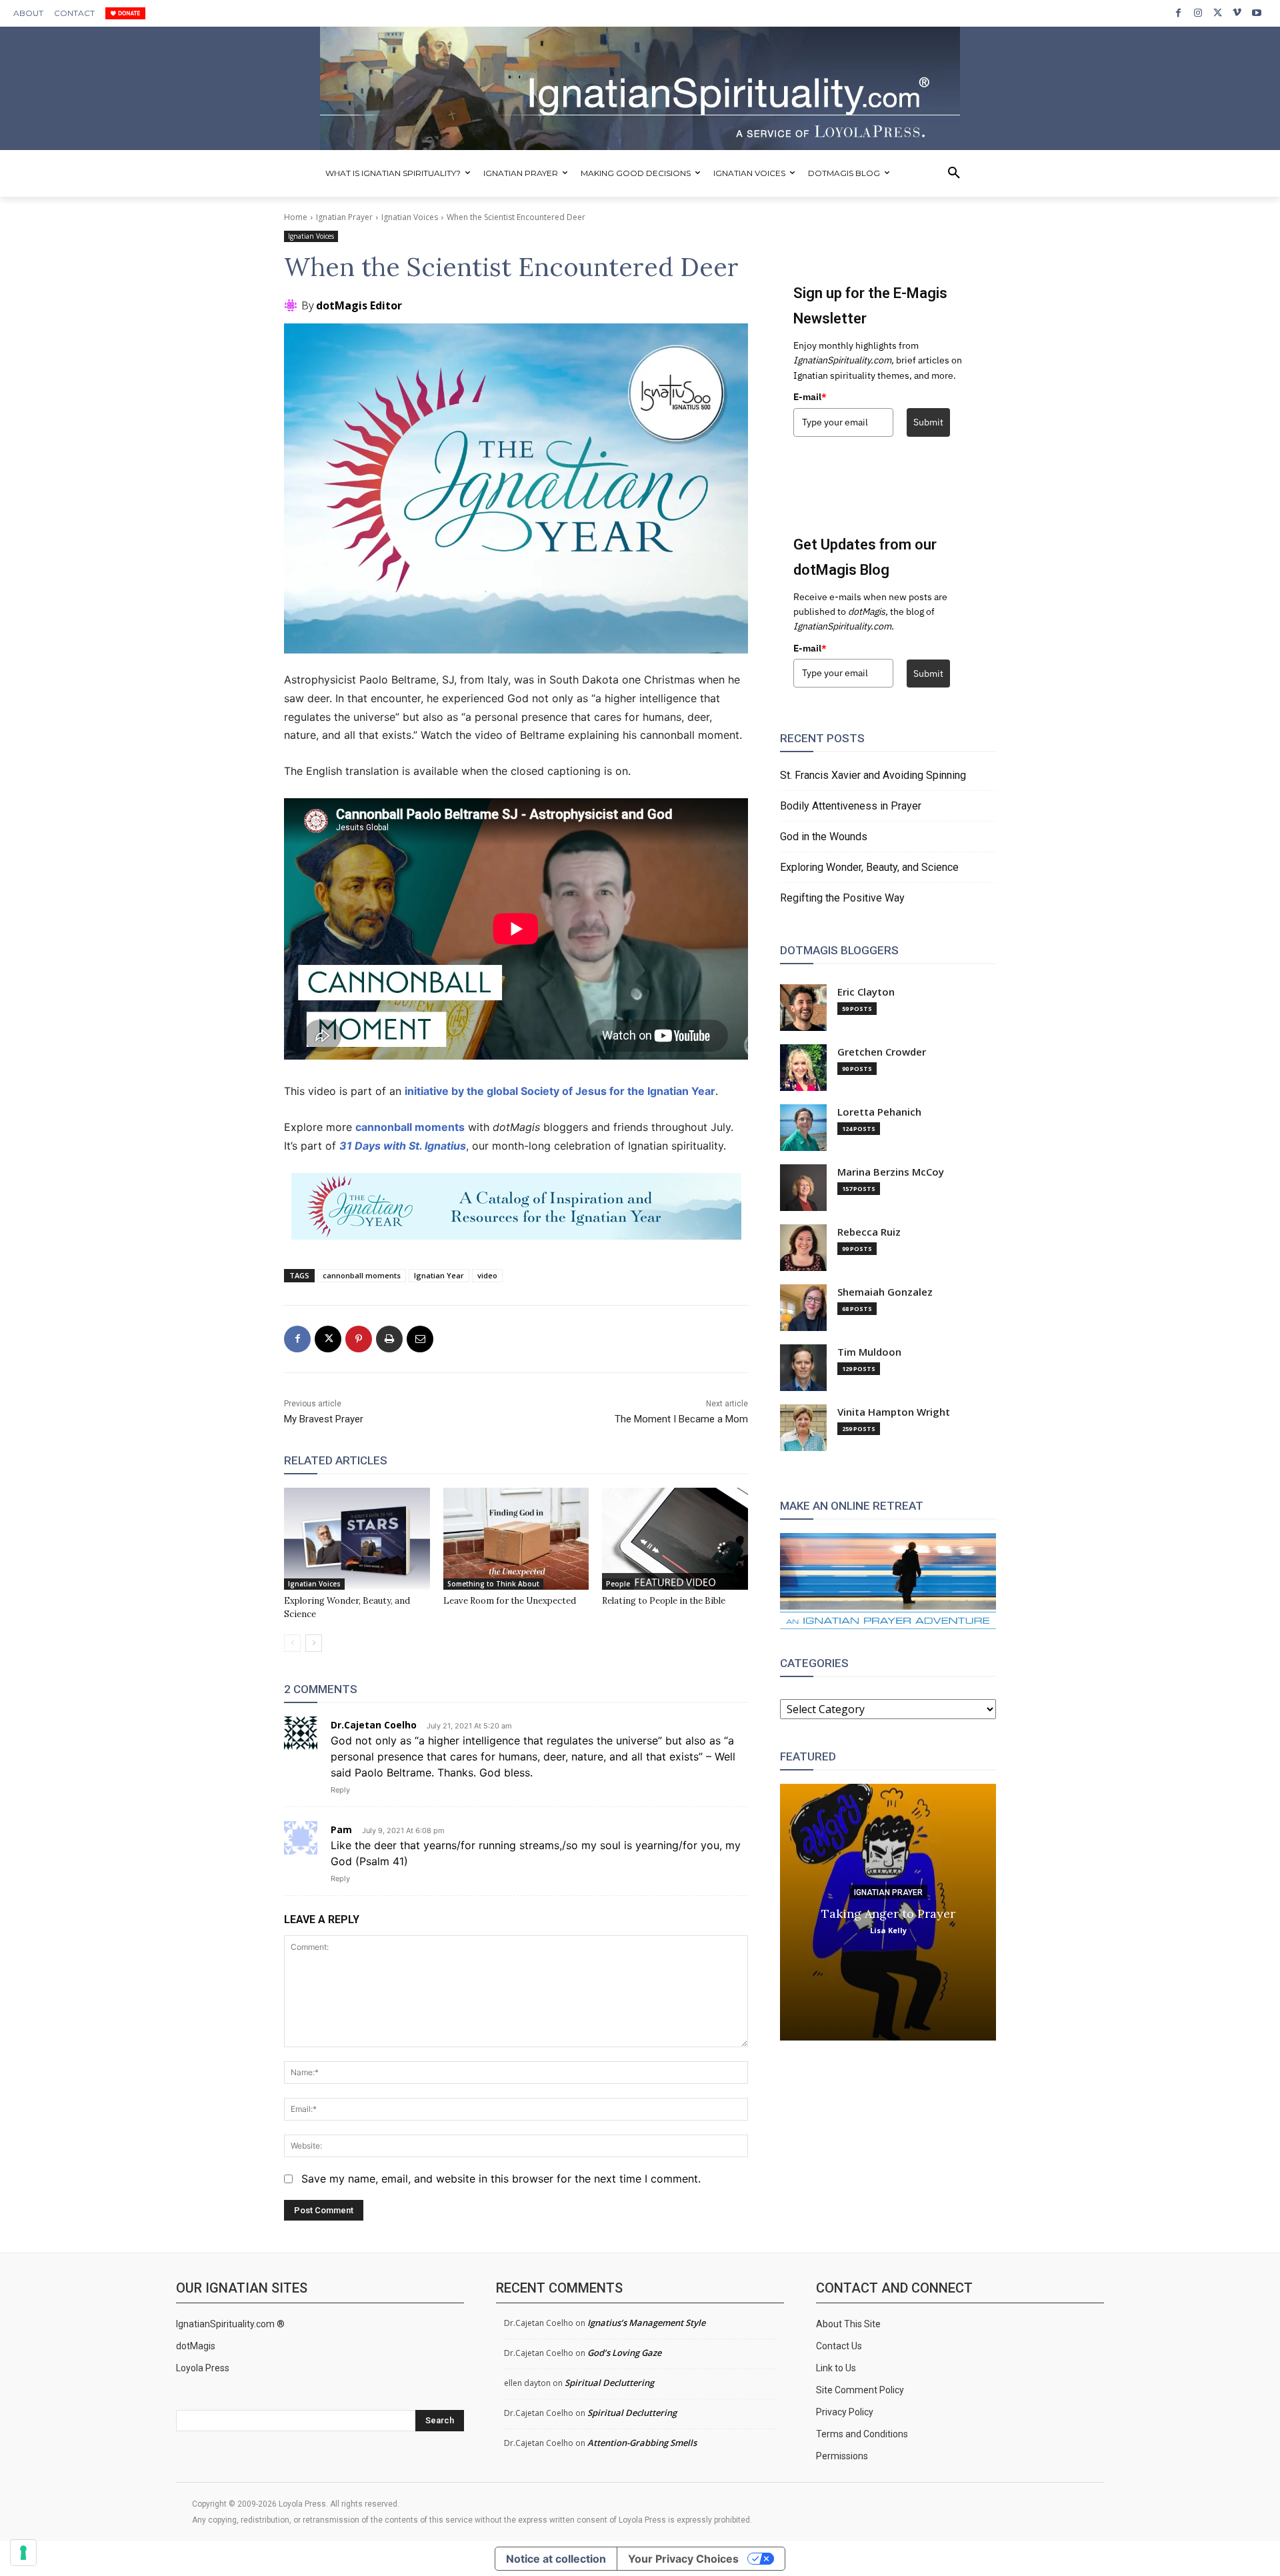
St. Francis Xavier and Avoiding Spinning (873, 775)
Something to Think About (493, 1584)
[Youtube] (1257, 13)
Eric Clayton (866, 992)
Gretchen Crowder (882, 1052)
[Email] (420, 1339)
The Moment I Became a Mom (681, 1419)
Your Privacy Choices (683, 2559)
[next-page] (314, 1643)
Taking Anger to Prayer (888, 1913)
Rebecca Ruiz (869, 1232)
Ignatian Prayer (344, 217)
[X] (1218, 13)
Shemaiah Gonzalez (885, 1292)
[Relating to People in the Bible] (675, 1539)
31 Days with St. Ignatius (403, 1146)
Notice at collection (556, 2559)
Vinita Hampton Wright (894, 1412)
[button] (954, 173)
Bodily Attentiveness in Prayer (851, 806)
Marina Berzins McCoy (891, 1172)
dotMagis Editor (359, 305)
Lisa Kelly (888, 1929)
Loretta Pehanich (879, 1112)
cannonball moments (410, 1127)
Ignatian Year (439, 1275)
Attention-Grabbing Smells (642, 2443)
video (487, 1275)
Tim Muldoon (869, 1352)
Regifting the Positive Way (842, 898)
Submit (928, 422)
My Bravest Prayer (324, 1419)
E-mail (810, 397)
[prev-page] (292, 1643)
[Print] (389, 1339)
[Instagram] (1198, 13)
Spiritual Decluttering (609, 2383)
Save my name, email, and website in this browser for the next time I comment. (501, 2179)
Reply (340, 1790)
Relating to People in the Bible (664, 1601)
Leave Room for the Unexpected (510, 1601)
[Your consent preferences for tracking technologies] (23, 2553)
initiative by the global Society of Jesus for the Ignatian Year (560, 1091)
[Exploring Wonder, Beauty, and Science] (357, 1539)
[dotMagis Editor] (293, 305)
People (618, 1584)
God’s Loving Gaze (624, 2353)
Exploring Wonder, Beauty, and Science (869, 867)
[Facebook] (1178, 13)
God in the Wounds (824, 837)
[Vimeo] (1237, 13)
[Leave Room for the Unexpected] (516, 1539)
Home (296, 217)
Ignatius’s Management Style (646, 2323)
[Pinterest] (359, 1339)
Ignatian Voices (410, 217)
